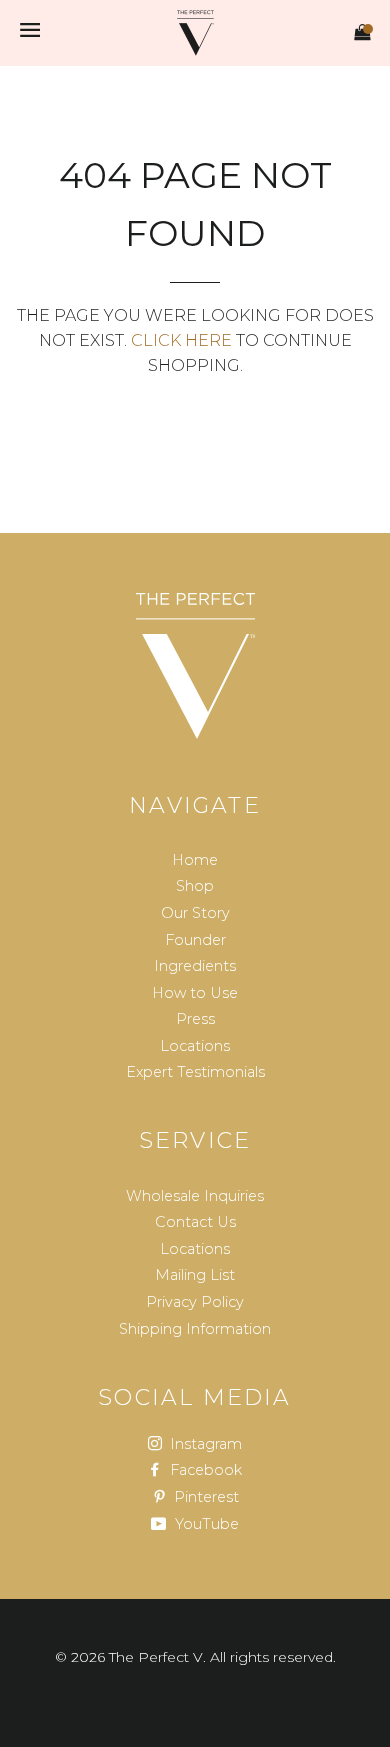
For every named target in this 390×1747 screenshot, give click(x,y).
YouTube (205, 1524)
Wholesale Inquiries (195, 1196)
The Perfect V (156, 1657)
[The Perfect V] (195, 666)
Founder (195, 940)
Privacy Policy (195, 1302)
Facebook (204, 1470)
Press (195, 1019)
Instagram (204, 1444)
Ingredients (195, 966)
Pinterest (204, 1497)
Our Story (195, 913)
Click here (181, 340)
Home (195, 860)
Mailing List (195, 1275)
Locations (195, 1046)
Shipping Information (195, 1329)
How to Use (195, 993)
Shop (195, 886)
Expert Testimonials (195, 1072)
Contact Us (195, 1222)
